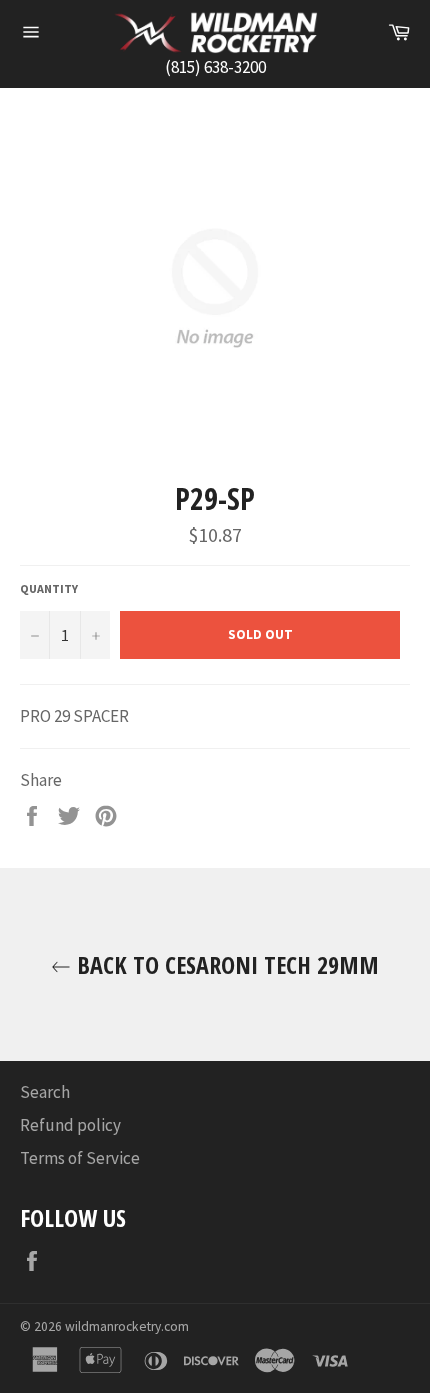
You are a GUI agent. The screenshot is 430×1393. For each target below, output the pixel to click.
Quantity (49, 588)
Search (45, 1092)
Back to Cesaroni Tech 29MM (225, 964)
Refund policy (70, 1125)
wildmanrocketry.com (127, 1326)
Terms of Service (80, 1158)
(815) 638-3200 (215, 67)
